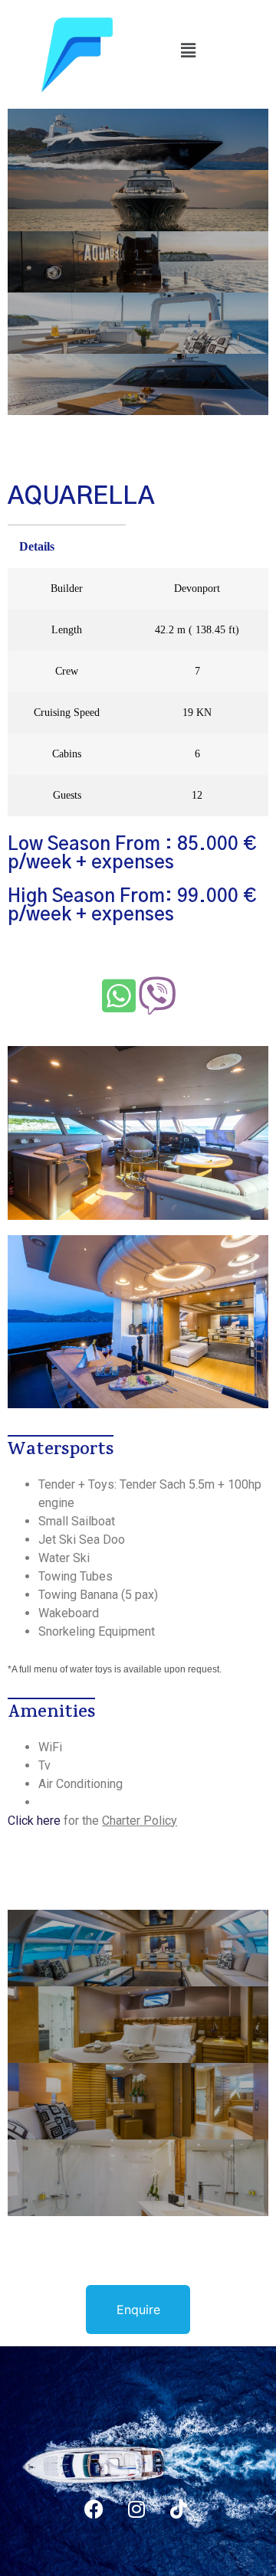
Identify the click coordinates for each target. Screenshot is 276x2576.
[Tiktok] (179, 2509)
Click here (34, 1821)
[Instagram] (136, 2509)
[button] (188, 50)
